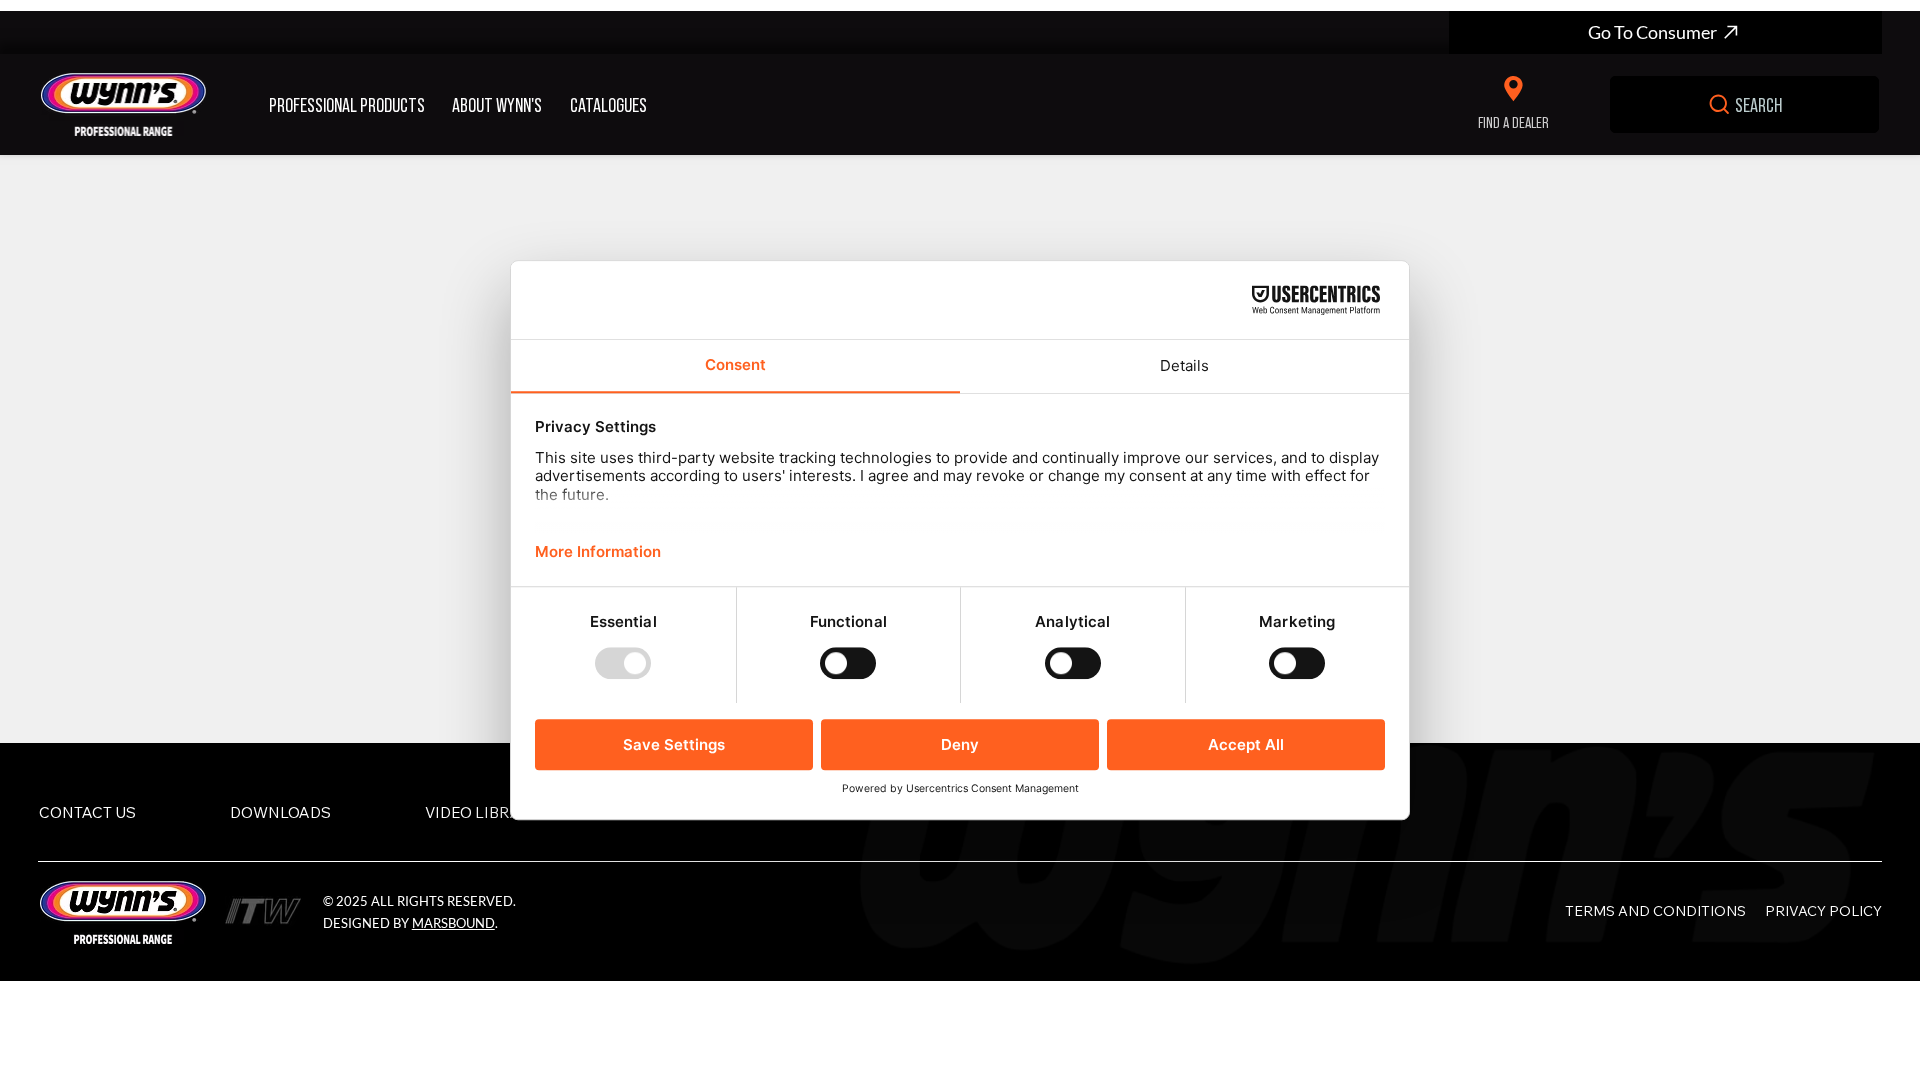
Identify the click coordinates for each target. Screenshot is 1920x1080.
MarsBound (453, 923)
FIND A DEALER (1513, 121)
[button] (353, 104)
